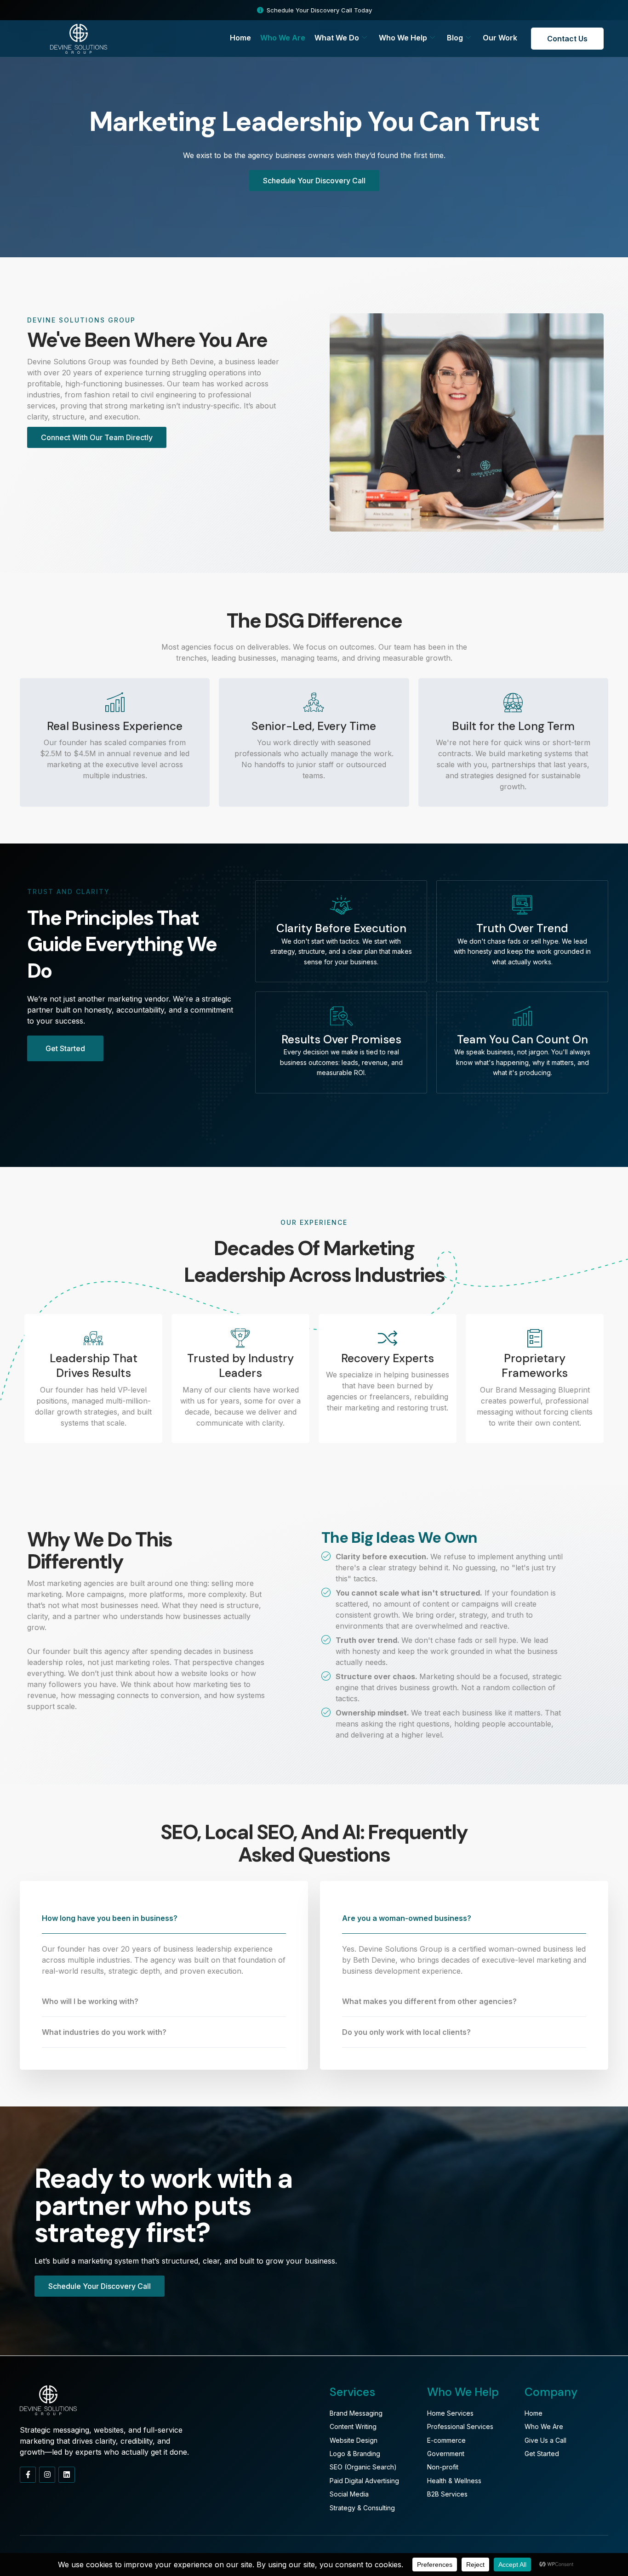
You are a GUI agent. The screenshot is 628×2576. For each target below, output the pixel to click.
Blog (455, 38)
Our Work (500, 38)
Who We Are (283, 38)
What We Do (337, 38)
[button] (164, 1918)
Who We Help (403, 38)
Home (240, 38)
